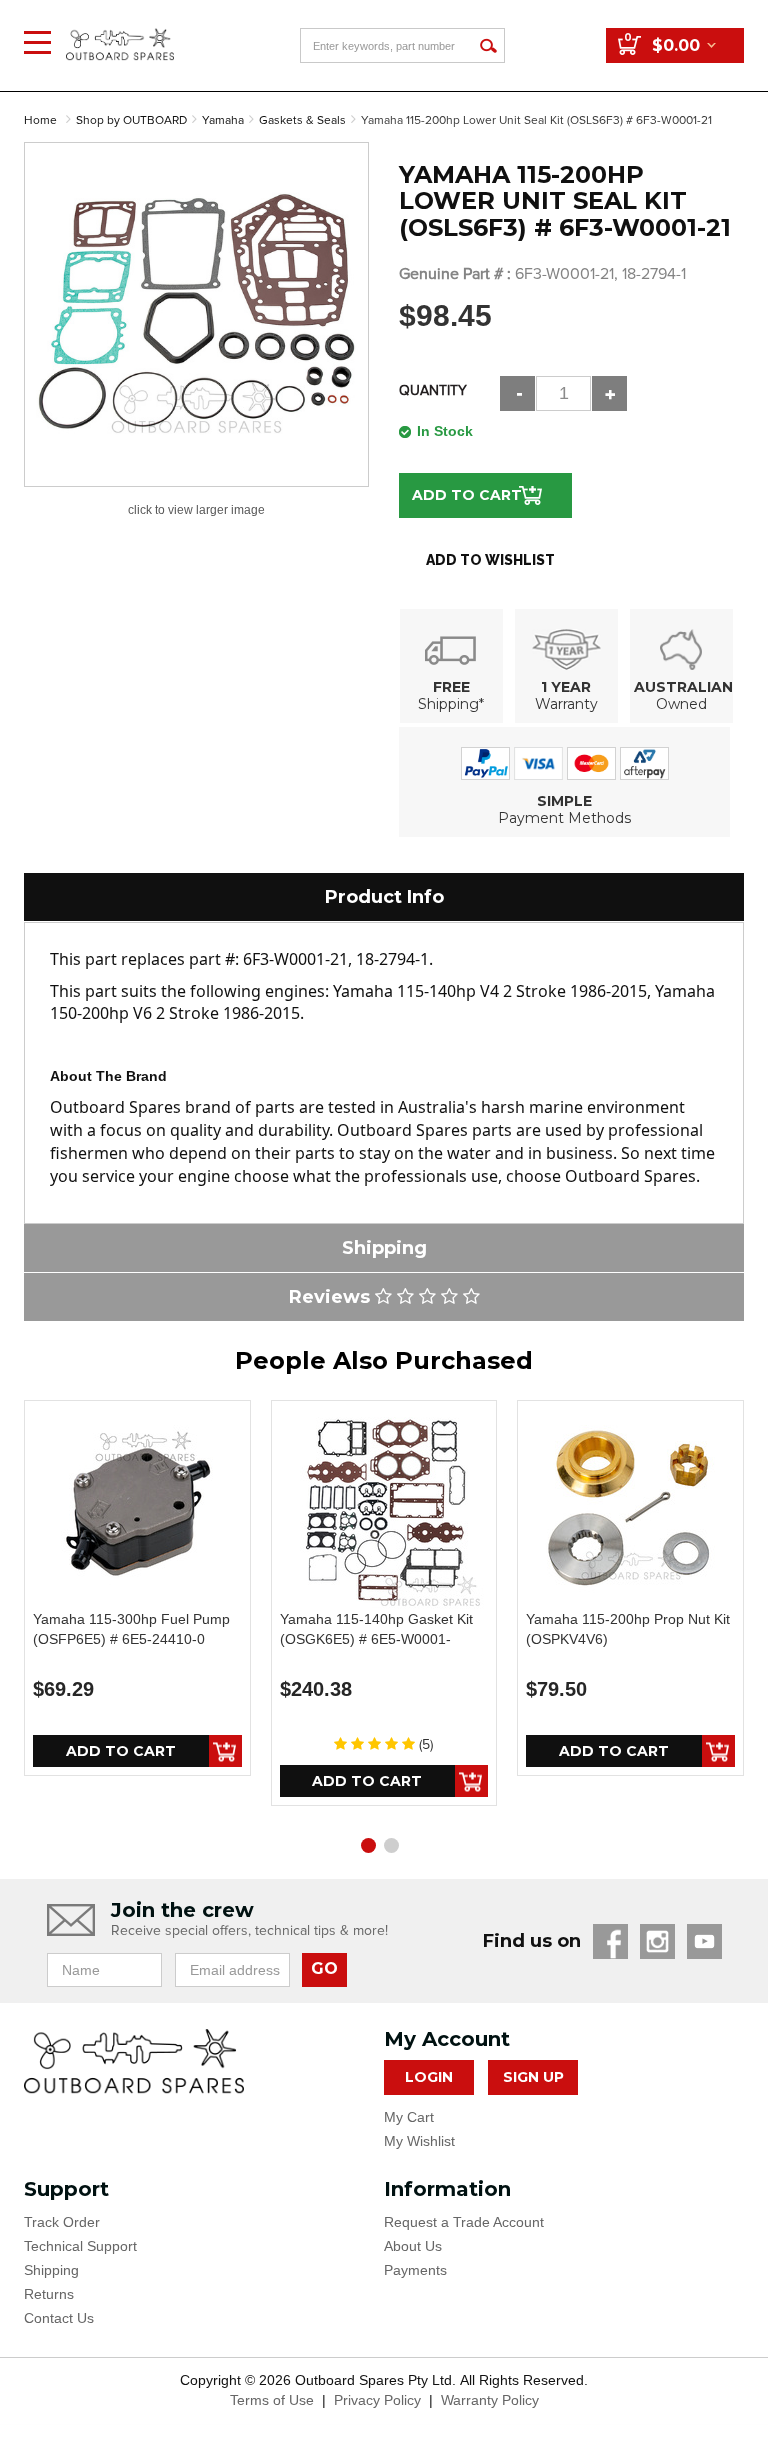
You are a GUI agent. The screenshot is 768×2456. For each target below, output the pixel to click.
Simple (564, 801)
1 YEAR (566, 687)
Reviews (332, 1297)
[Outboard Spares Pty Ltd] (120, 29)
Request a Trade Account (464, 2222)
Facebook (610, 1941)
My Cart (409, 2117)
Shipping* (451, 704)
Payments (415, 2270)
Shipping (51, 2270)
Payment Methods (564, 818)
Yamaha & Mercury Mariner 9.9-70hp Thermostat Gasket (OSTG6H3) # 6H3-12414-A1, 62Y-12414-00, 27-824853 (163, 2365)
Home (40, 120)
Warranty (566, 704)
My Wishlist (419, 2141)
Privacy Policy (377, 2400)
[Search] (487, 45)
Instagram (657, 1941)
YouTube (704, 1941)
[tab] (384, 897)
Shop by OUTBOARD (131, 120)
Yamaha (223, 120)
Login (429, 2077)
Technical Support (80, 2246)
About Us (413, 2246)
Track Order (62, 2222)
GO (324, 1968)
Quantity (433, 390)
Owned (681, 704)
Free (451, 687)
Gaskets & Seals (302, 120)
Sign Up (533, 2077)
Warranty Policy (490, 2400)
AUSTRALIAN (683, 687)
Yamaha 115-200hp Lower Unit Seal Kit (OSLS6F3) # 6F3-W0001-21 (536, 120)
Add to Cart (467, 495)
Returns (49, 2294)
